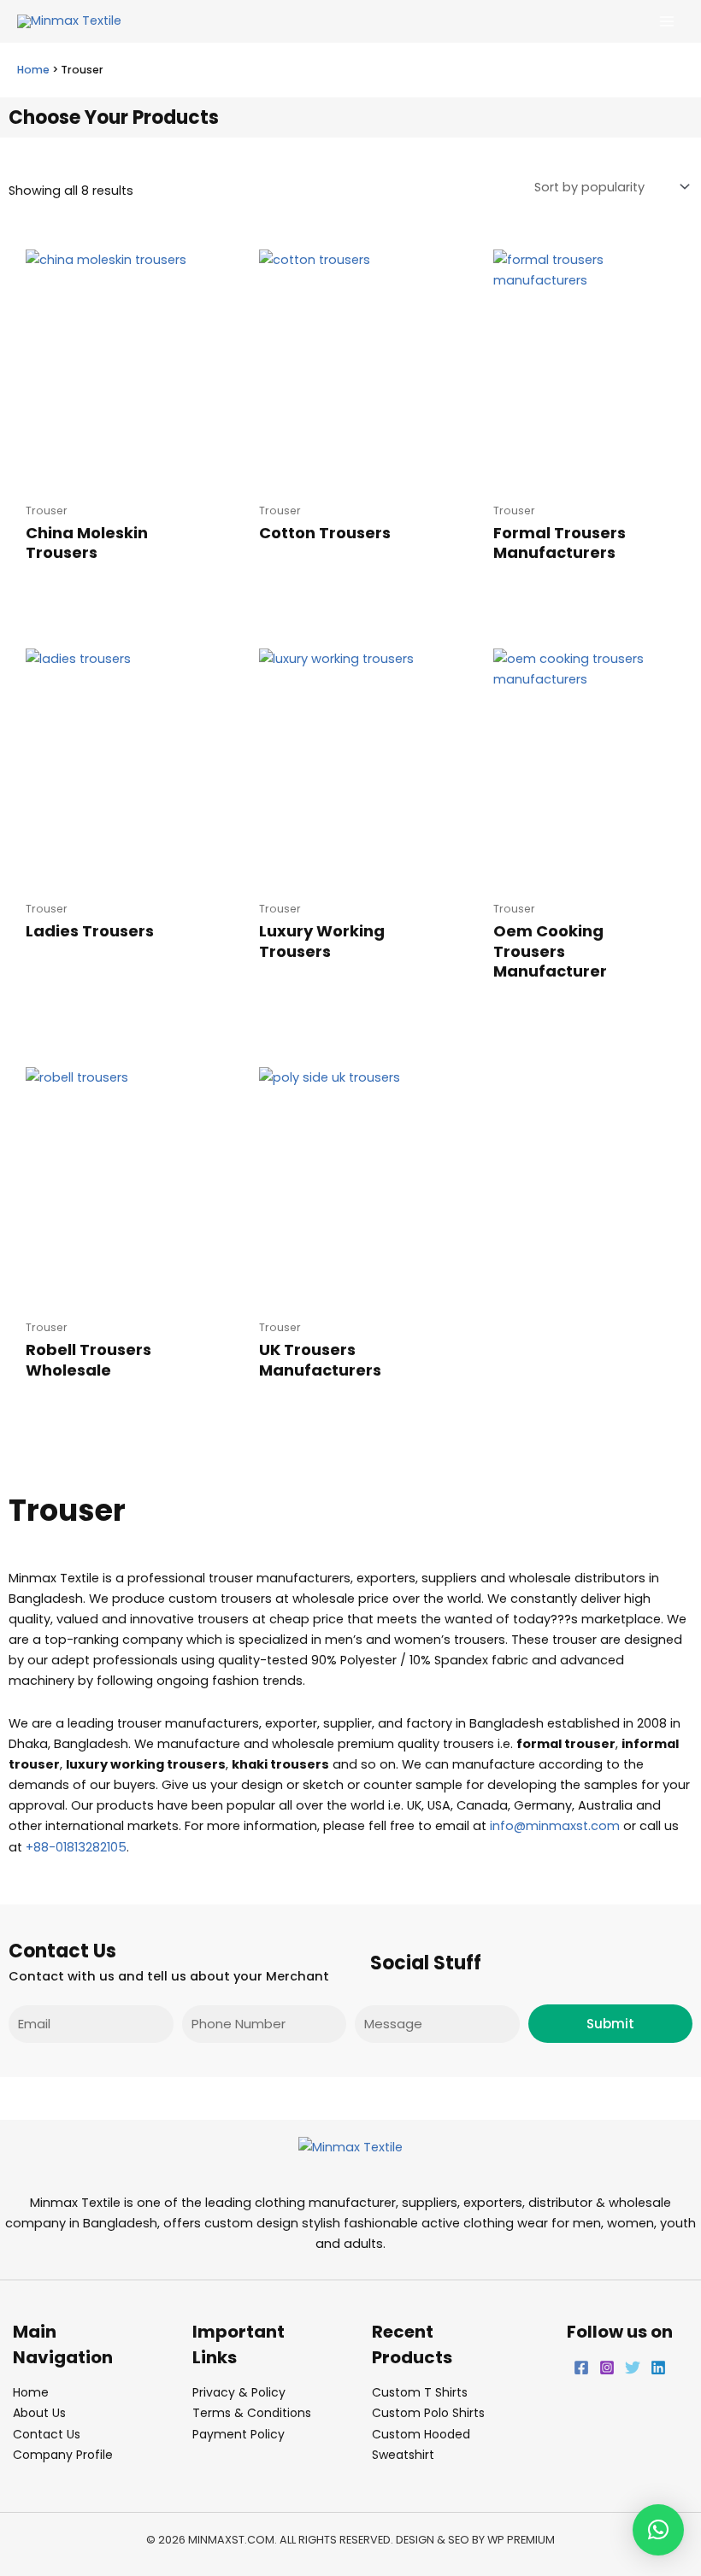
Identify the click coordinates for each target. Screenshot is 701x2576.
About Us (39, 2413)
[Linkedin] (658, 2368)
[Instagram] (607, 2368)
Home (33, 70)
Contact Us (47, 2434)
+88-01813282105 (76, 1847)
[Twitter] (633, 2368)
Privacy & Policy (239, 2392)
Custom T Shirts (420, 2392)
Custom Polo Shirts (428, 2413)
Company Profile (63, 2455)
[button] (658, 2530)
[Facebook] (581, 2368)
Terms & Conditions (252, 2413)
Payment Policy (239, 2434)
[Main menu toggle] (667, 21)
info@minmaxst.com (555, 1826)
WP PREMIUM (521, 2540)
